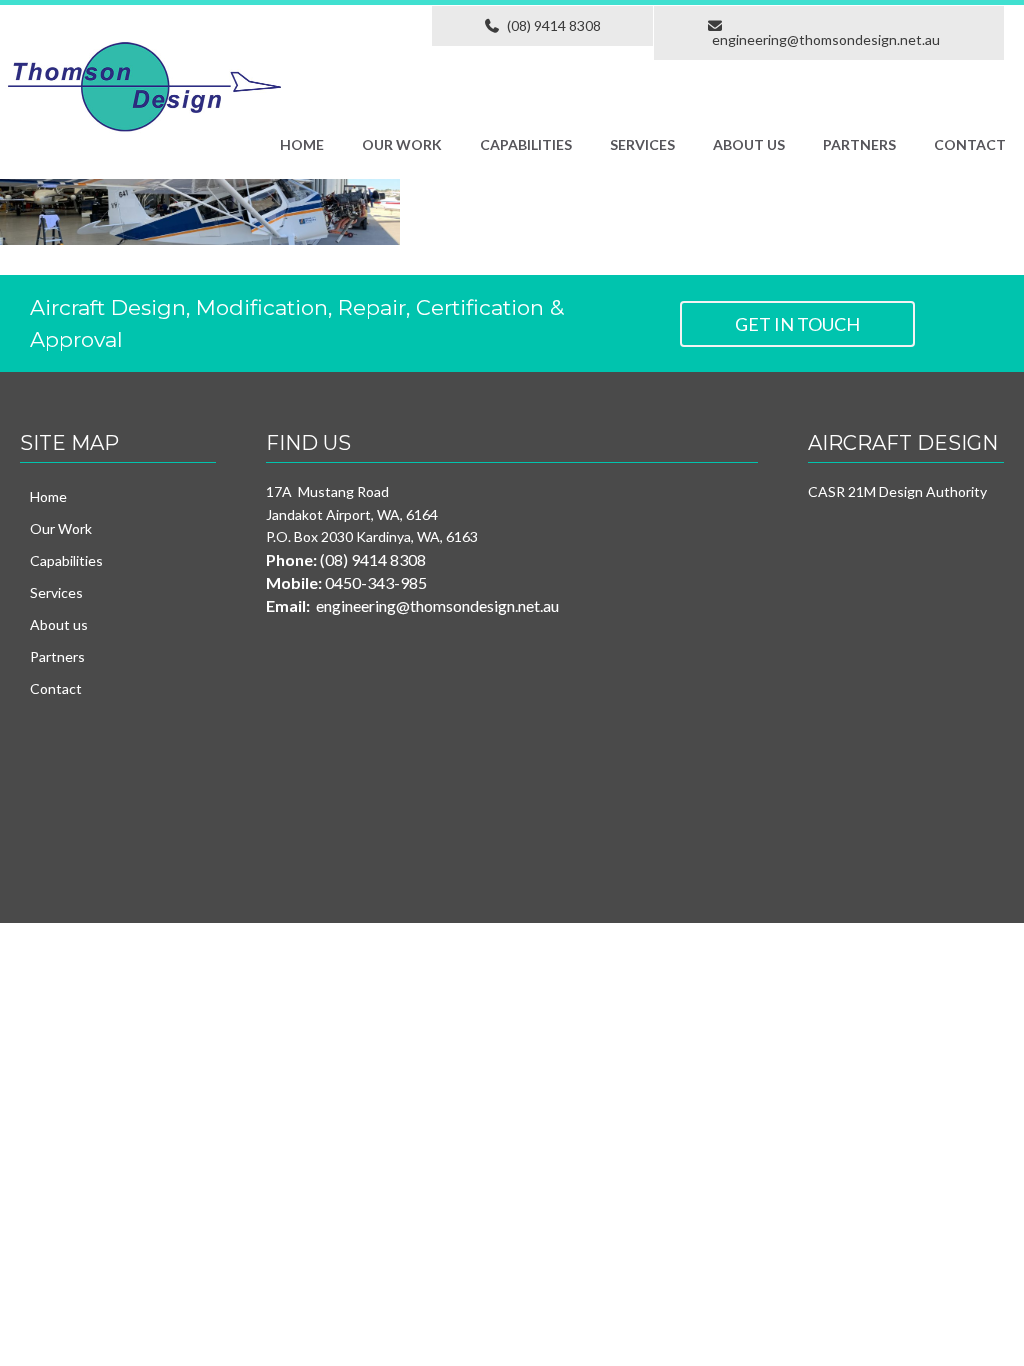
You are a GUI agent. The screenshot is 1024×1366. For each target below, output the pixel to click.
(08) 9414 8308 (551, 25)
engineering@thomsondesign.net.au (826, 39)
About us (749, 144)
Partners (859, 144)
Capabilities (526, 144)
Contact (970, 144)
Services (642, 144)
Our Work (402, 144)
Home (302, 144)
